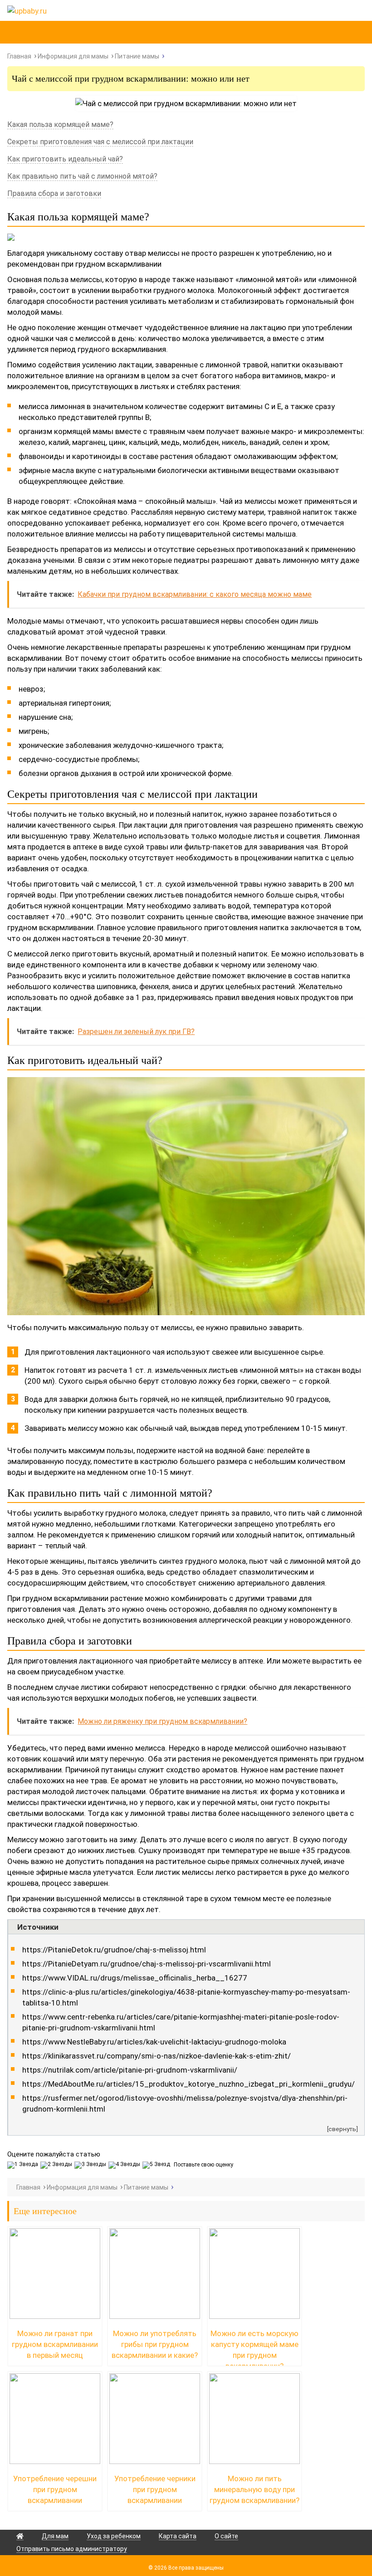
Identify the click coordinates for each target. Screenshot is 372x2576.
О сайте (226, 2536)
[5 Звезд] (157, 2165)
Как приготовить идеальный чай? (65, 159)
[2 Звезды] (57, 2165)
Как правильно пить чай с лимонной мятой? (82, 176)
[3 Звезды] (91, 2165)
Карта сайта (178, 2536)
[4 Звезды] (125, 2165)
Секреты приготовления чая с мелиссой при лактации (100, 142)
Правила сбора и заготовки (54, 193)
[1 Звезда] (24, 2165)
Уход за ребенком (114, 2536)
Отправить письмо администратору (72, 2549)
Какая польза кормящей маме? (60, 124)
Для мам (55, 2536)
